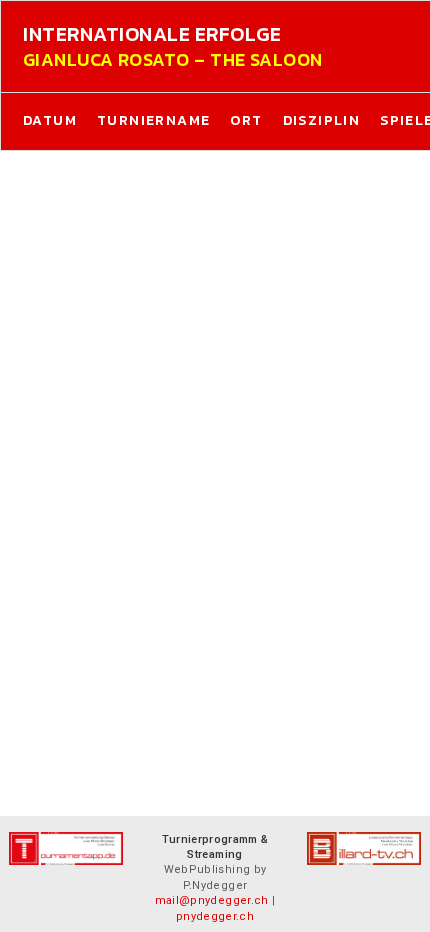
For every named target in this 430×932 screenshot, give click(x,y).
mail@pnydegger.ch (212, 900)
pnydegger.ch (215, 916)
